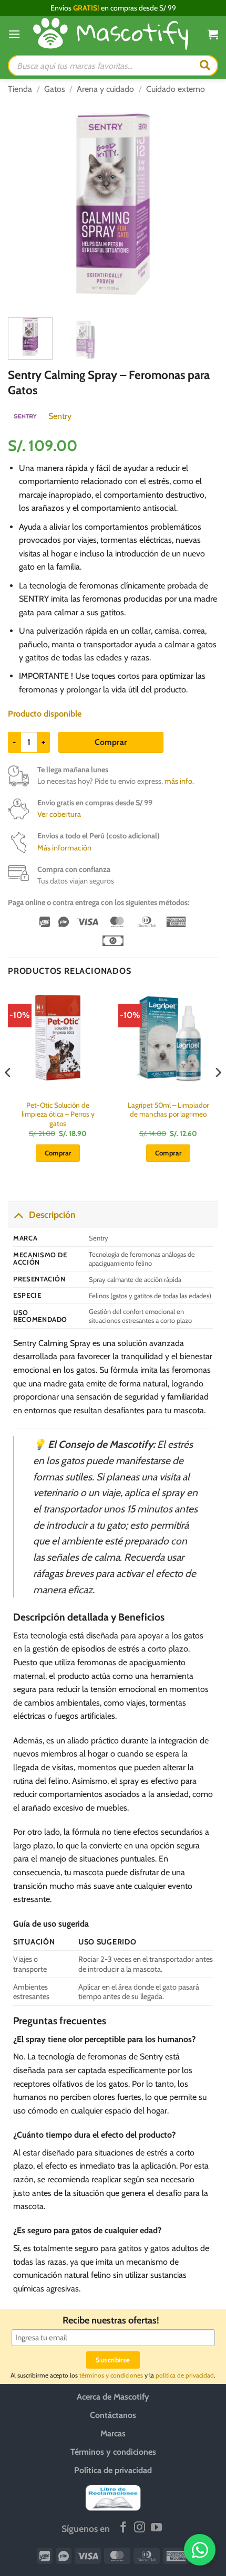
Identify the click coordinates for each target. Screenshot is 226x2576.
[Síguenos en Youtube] (156, 2528)
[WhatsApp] (200, 2550)
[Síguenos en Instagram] (140, 2528)
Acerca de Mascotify (113, 2397)
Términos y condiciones (113, 2452)
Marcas (113, 2433)
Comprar (111, 742)
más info (178, 781)
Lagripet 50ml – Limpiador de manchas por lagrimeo (168, 1110)
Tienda (20, 89)
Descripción (52, 1215)
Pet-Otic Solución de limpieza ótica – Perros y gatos (58, 1114)
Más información (64, 848)
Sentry (60, 416)
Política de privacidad (113, 2470)
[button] (14, 34)
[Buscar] (205, 66)
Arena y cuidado (105, 89)
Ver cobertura (59, 814)
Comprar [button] (58, 1153)
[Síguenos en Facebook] (123, 2528)
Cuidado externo (176, 89)
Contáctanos (113, 2415)
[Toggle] (18, 1215)
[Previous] (25, 204)
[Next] (201, 204)
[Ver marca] (25, 416)
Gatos (55, 89)
